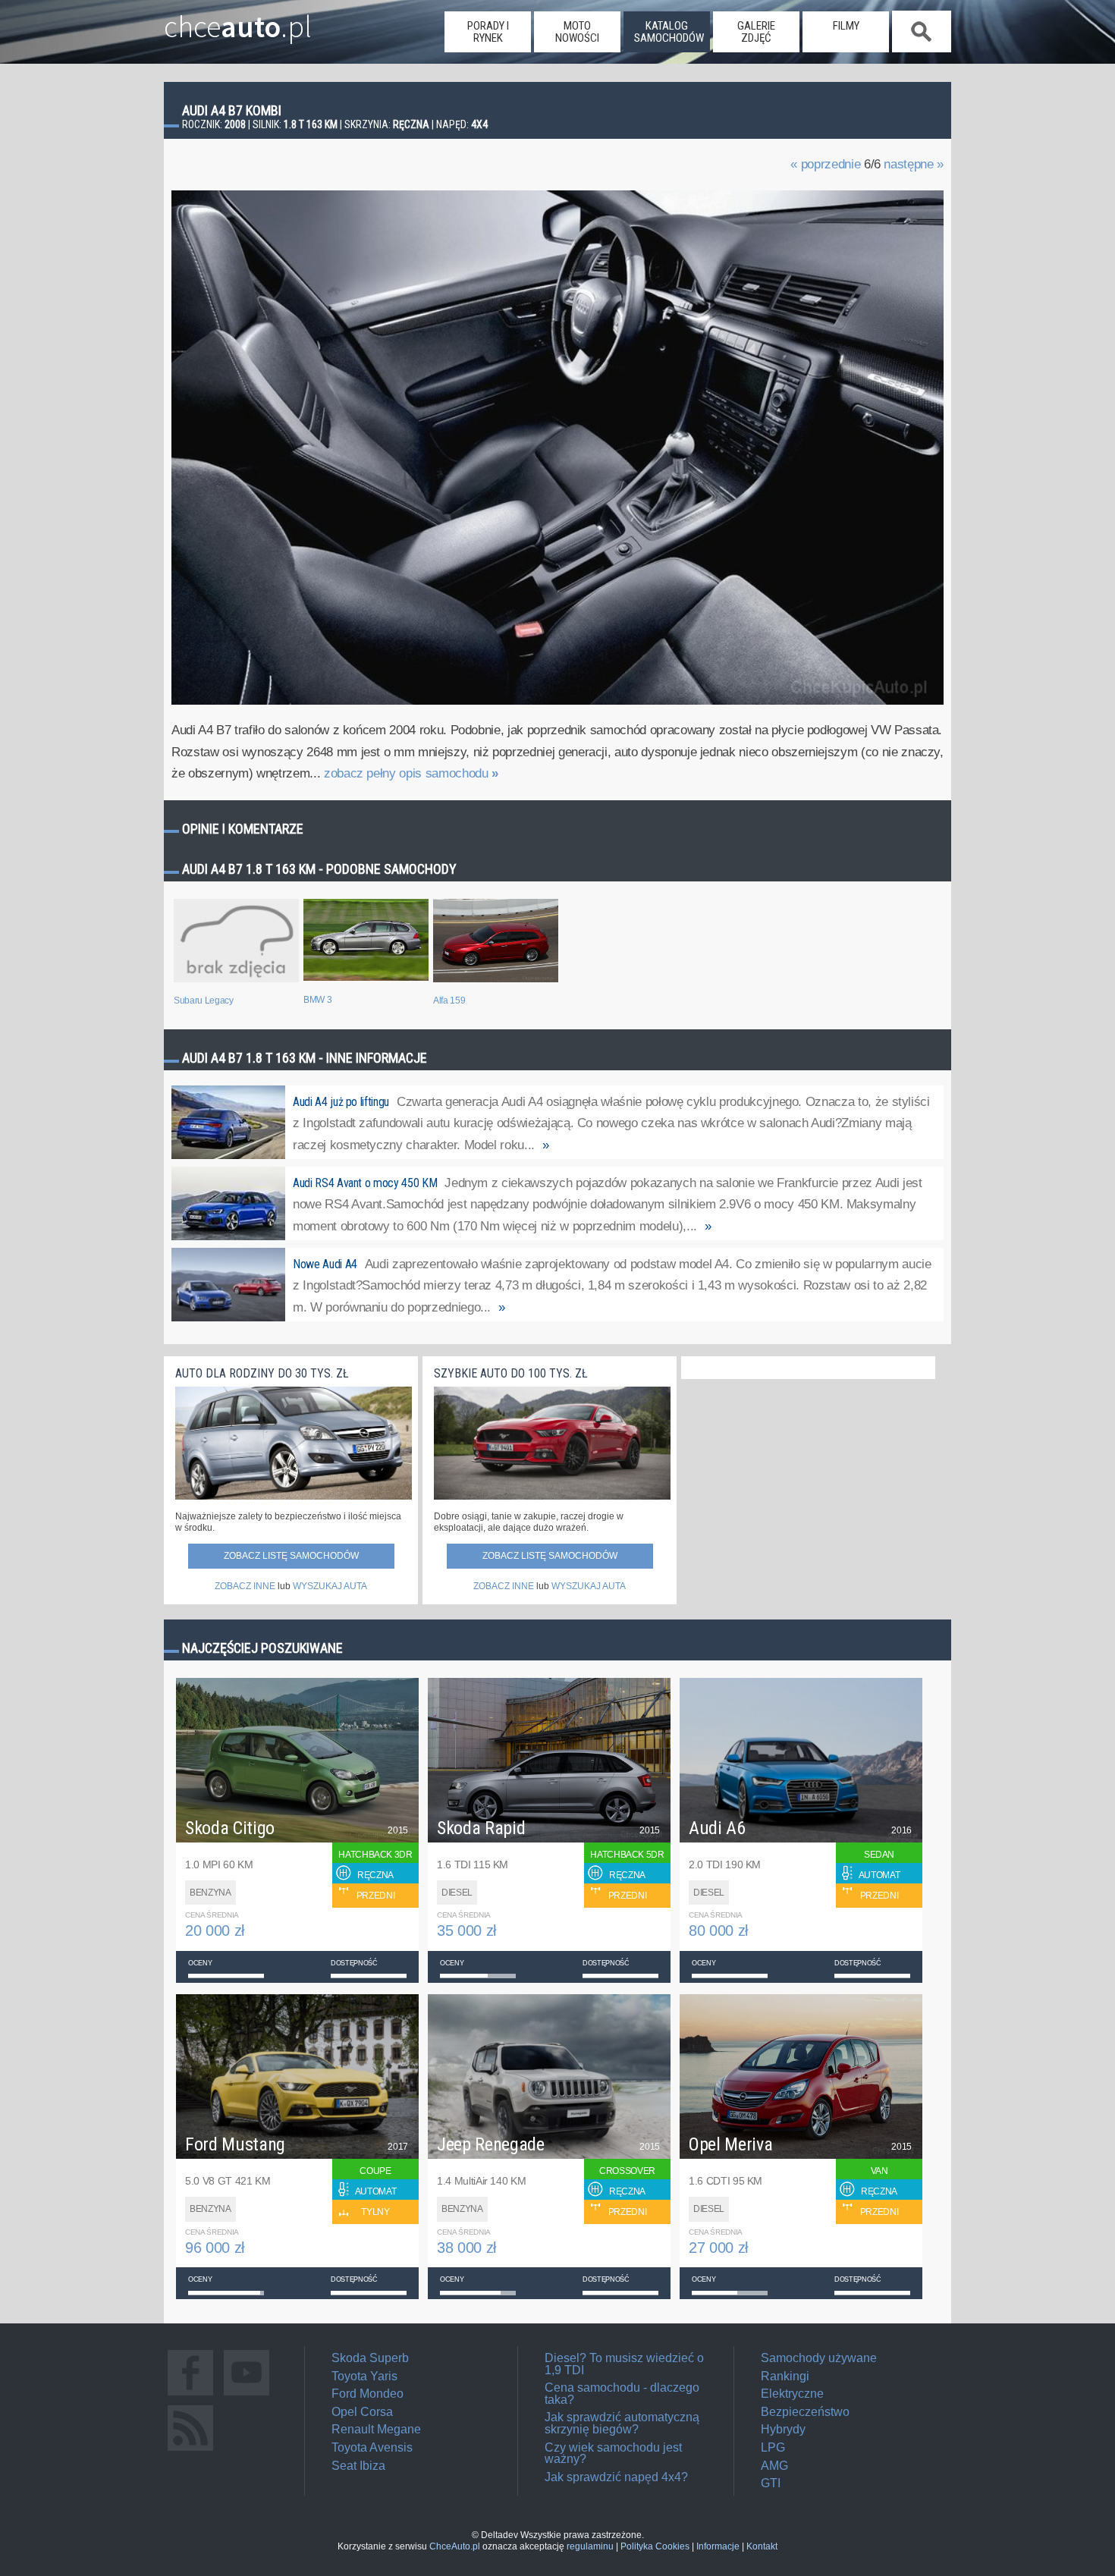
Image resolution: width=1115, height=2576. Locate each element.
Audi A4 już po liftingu (341, 1102)
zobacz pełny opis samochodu (411, 773)
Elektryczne (792, 2394)
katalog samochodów (669, 32)
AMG (774, 2466)
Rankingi (785, 2376)
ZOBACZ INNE (245, 1586)
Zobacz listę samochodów (291, 1556)
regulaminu (590, 2546)
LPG (773, 2447)
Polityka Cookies (655, 2546)
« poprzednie (825, 164)
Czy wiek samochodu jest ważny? (613, 2453)
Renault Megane (376, 2429)
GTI (771, 2483)
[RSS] (190, 2450)
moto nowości (577, 32)
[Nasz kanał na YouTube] (247, 2395)
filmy (846, 26)
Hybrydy (783, 2429)
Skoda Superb (370, 2358)
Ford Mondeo (367, 2394)
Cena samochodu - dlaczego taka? (622, 2394)
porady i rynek (488, 32)
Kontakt (762, 2546)
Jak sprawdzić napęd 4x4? (616, 2477)
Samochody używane (819, 2358)
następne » (914, 164)
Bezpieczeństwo (805, 2412)
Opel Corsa (362, 2412)
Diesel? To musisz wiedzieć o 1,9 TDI (624, 2364)
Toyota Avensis (372, 2447)
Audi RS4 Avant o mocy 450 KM (365, 1183)
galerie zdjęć (756, 32)
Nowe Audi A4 (325, 1264)
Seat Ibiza (358, 2466)
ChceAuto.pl (455, 2546)
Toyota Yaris (364, 2376)
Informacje (718, 2546)
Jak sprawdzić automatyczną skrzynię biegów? (622, 2423)
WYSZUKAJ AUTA (330, 1586)
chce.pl (238, 20)
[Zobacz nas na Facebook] (190, 2395)
